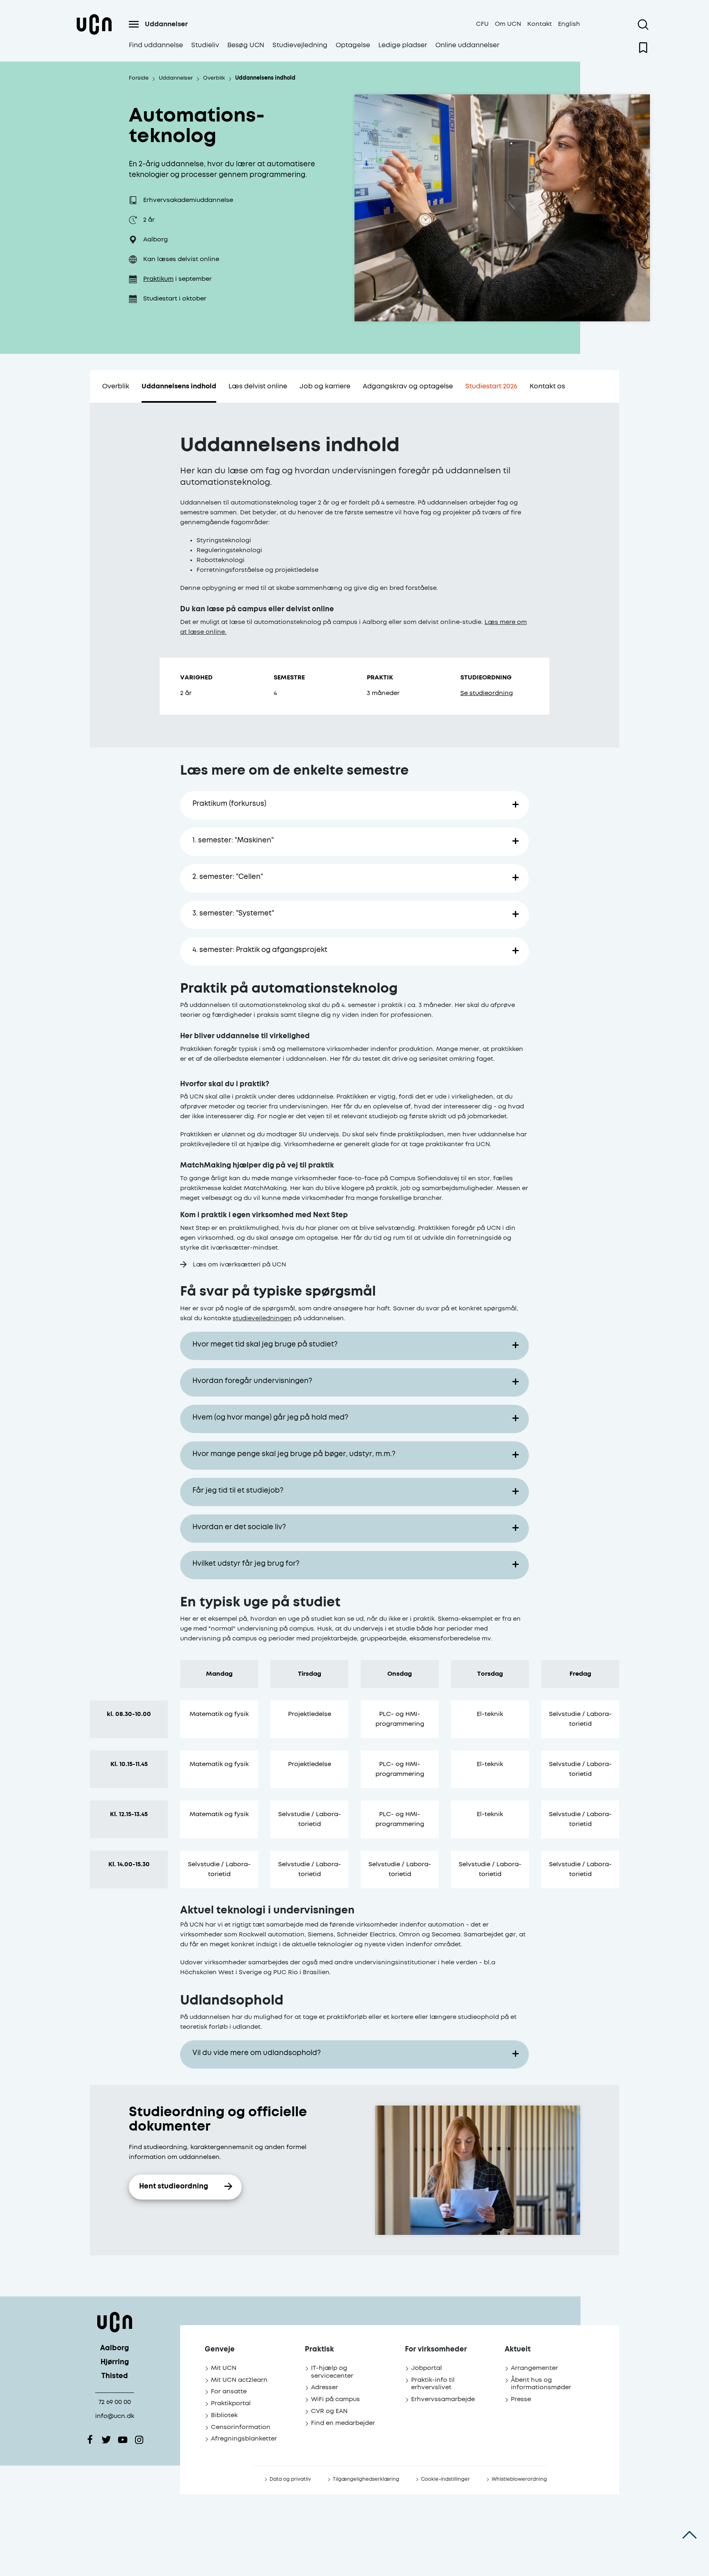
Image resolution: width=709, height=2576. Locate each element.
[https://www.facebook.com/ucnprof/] (90, 2440)
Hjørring (115, 2362)
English (569, 24)
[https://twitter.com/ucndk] (106, 2440)
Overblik (116, 386)
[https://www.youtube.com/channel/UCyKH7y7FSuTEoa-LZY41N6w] (123, 2440)
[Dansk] (94, 34)
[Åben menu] (134, 24)
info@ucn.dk (115, 2416)
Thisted (115, 2376)
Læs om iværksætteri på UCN (239, 1265)
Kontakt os (547, 386)
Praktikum (158, 279)
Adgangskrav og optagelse (408, 386)
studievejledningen (262, 1318)
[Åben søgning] (643, 25)
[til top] (690, 2535)
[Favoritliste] (643, 48)
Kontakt (540, 24)
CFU (482, 24)
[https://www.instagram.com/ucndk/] (139, 2440)
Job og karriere (325, 386)
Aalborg (114, 2348)
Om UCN (508, 24)
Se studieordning (487, 693)
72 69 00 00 (115, 2402)
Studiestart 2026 (491, 386)
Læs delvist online (258, 386)
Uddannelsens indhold (179, 386)
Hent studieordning (174, 2187)
